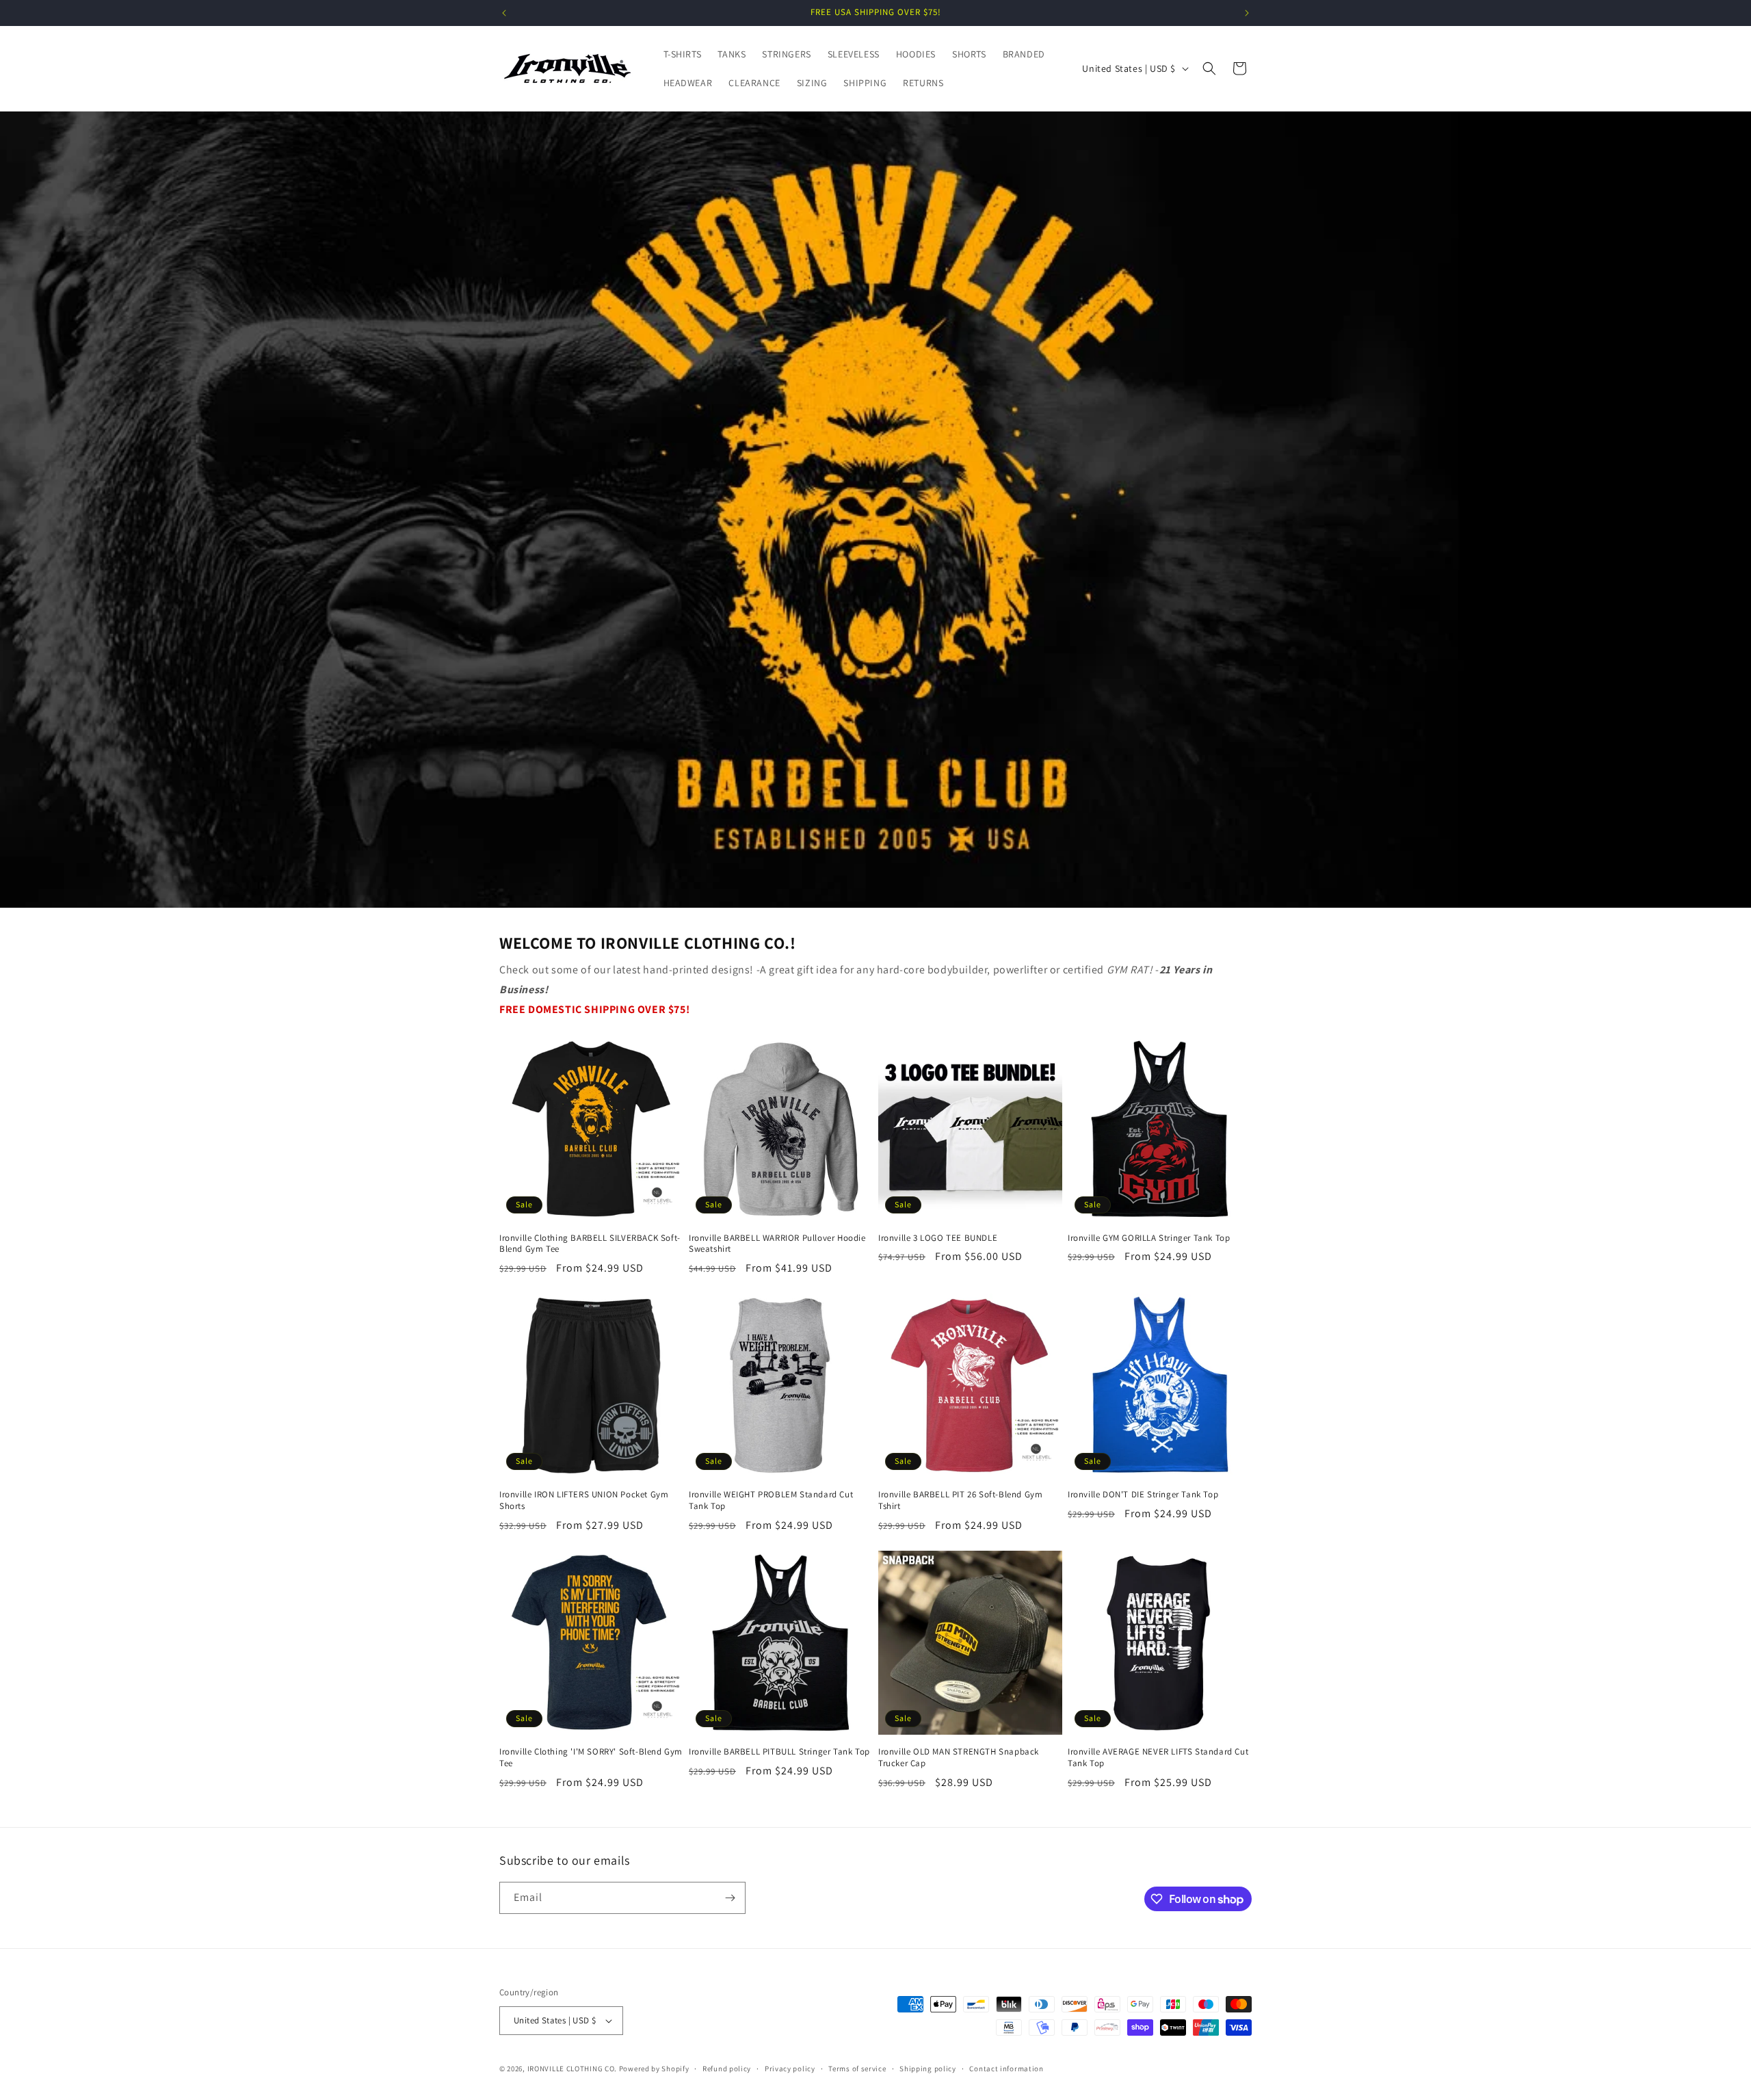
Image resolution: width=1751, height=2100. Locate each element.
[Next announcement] (1247, 13)
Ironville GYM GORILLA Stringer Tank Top (1149, 1238)
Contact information (1006, 2069)
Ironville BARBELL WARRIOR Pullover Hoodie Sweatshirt (777, 1244)
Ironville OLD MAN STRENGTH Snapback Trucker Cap (959, 1758)
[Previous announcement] (504, 13)
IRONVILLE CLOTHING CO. (572, 2069)
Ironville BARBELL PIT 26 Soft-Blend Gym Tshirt (960, 1500)
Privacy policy (790, 2069)
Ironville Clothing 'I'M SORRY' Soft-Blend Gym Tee (591, 1758)
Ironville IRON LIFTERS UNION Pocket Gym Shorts (584, 1500)
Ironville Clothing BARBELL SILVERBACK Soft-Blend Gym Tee (590, 1244)
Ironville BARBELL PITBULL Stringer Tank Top (779, 1752)
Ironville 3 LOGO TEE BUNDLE (938, 1238)
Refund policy (727, 2069)
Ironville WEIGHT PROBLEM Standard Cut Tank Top (771, 1500)
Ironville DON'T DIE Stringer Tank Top (1143, 1495)
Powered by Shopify (654, 2069)
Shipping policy (928, 2069)
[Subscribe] (730, 1898)
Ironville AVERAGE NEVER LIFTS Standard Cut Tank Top (1158, 1758)
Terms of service (857, 2069)
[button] (1209, 68)
